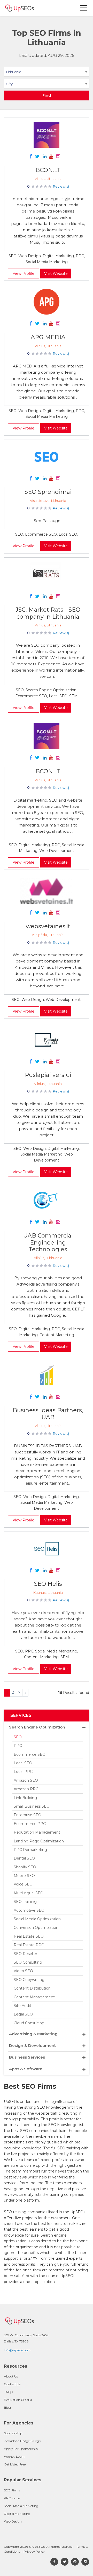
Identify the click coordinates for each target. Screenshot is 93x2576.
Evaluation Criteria (18, 2400)
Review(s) (61, 186)
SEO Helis (48, 1584)
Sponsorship (13, 2433)
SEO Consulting (28, 1962)
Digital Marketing (17, 2514)
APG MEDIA (48, 337)
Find (47, 95)
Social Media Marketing (21, 2506)
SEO (18, 1737)
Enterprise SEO (28, 1815)
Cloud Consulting (29, 2023)
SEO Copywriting (29, 1980)
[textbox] (47, 84)
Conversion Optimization (36, 1928)
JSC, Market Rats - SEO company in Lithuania (48, 613)
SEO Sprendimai (48, 492)
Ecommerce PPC (30, 1824)
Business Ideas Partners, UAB (48, 1414)
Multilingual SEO (29, 1893)
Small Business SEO (32, 1806)
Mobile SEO (24, 1876)
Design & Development (32, 2045)
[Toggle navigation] (84, 8)
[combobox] (47, 73)
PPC (18, 1746)
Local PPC (23, 1772)
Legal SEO (23, 2014)
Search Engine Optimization (37, 1727)
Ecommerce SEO (30, 1754)
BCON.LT (48, 170)
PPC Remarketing (30, 1850)
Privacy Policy (34, 2551)
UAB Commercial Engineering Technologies (48, 1242)
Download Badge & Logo (22, 2441)
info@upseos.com (17, 2350)
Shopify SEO (25, 1867)
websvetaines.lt (48, 926)
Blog (7, 2407)
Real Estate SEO (29, 1936)
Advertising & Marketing (33, 2034)
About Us (11, 2376)
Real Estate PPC (29, 1945)
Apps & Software (26, 2069)
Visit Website (56, 274)
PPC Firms (12, 2498)
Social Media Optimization (37, 1919)
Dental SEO (24, 1858)
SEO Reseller (25, 1954)
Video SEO (23, 1971)
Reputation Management (37, 1832)
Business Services (27, 2057)
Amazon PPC (26, 1789)
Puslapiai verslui (48, 1075)
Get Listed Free (15, 2464)
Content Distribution (32, 1988)
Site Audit (22, 2006)
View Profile (24, 274)
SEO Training (25, 1902)
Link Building (25, 1798)
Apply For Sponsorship (21, 2449)
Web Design (13, 2521)
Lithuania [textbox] (14, 72)
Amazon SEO (26, 1780)
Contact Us (12, 2384)
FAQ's (8, 2392)
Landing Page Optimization (39, 1841)
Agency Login (14, 2457)
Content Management (34, 1997)
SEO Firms (12, 2490)
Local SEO (23, 1763)
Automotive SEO (29, 1910)
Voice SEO (23, 1884)
